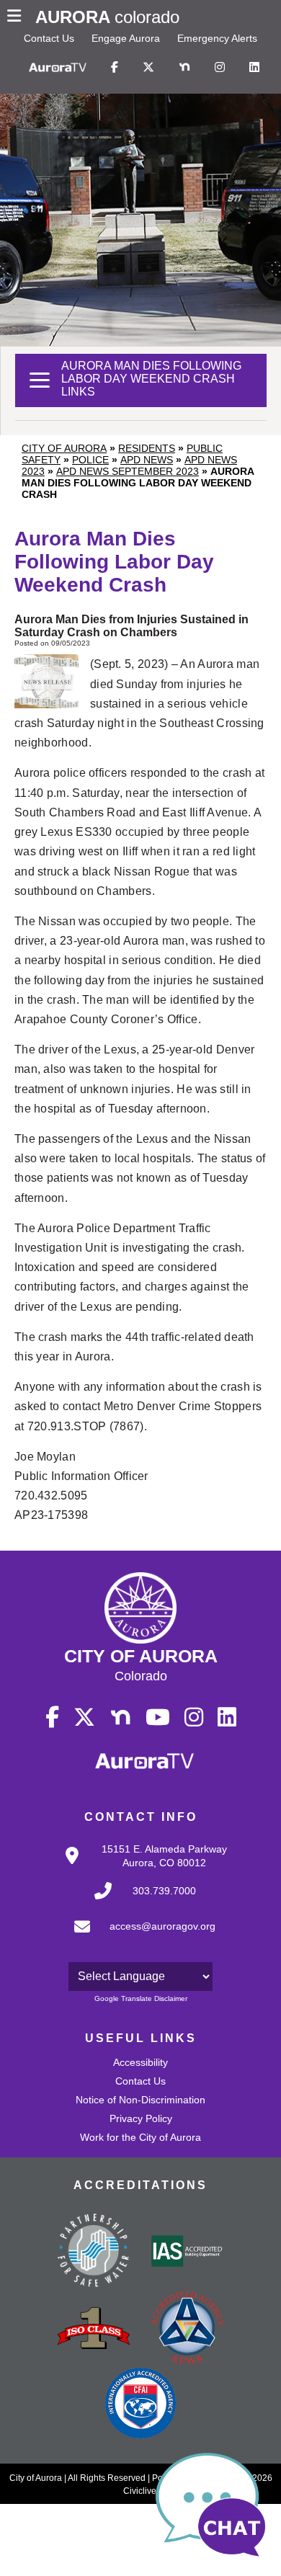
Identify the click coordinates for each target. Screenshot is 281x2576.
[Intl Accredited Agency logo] (140, 2405)
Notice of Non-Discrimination (140, 2100)
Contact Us (49, 38)
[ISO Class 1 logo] (94, 2330)
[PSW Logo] (94, 2252)
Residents (147, 448)
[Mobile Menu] (18, 17)
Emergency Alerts (217, 38)
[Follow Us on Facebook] (115, 68)
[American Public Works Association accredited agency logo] (187, 2330)
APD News (147, 460)
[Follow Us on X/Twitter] (148, 68)
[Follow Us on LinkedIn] (254, 68)
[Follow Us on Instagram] (220, 68)
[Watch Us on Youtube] (158, 1718)
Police (90, 460)
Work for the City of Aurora (140, 2137)
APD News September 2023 (128, 471)
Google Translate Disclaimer (141, 1998)
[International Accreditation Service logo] (187, 2252)
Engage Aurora (126, 38)
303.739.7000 (164, 1891)
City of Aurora (64, 448)
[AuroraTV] (58, 68)
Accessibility (140, 2062)
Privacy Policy (141, 2118)
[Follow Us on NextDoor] (184, 68)
